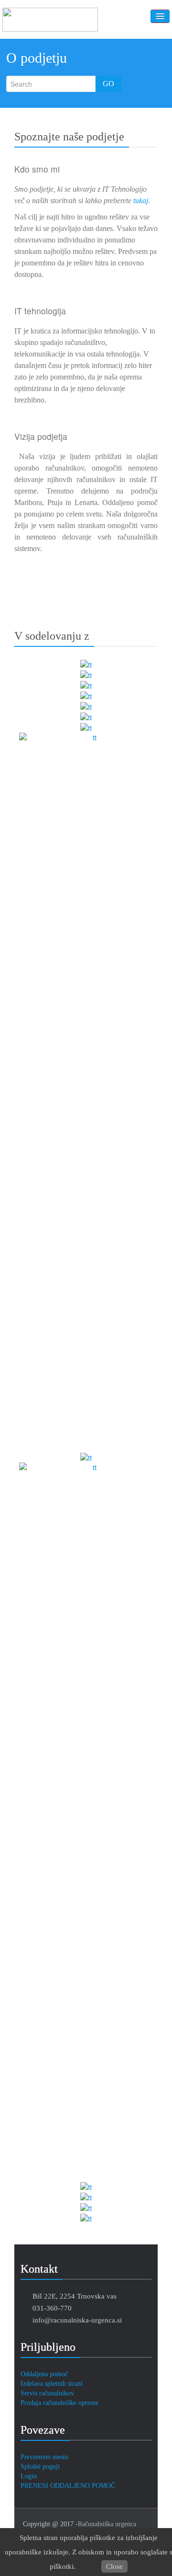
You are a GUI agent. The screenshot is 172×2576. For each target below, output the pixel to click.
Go (108, 84)
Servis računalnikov (47, 2393)
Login (29, 2476)
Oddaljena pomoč (44, 2374)
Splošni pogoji (40, 2467)
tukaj (141, 201)
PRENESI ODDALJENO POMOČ (68, 2486)
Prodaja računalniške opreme (59, 2403)
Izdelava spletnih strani (52, 2384)
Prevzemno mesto (44, 2457)
